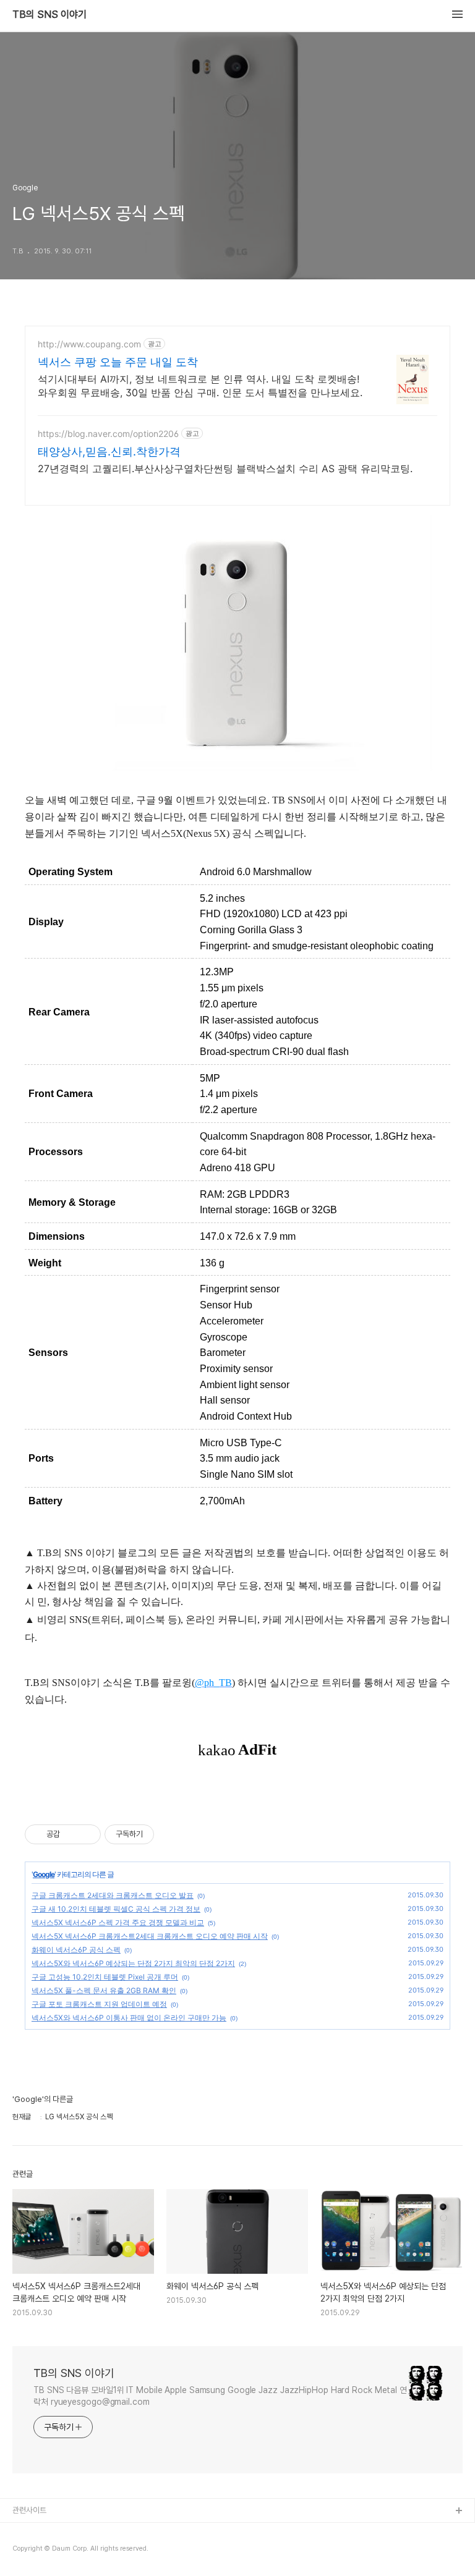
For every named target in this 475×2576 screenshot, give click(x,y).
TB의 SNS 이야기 (49, 15)
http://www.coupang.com (89, 344)
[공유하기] (71, 1834)
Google (44, 1874)
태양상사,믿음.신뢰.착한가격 (109, 451)
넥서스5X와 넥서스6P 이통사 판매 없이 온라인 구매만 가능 (129, 2018)
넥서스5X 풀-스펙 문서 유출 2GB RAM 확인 (104, 1990)
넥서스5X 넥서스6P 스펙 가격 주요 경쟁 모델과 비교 (118, 1922)
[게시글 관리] (87, 1834)
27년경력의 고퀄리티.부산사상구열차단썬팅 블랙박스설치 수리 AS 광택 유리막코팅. (225, 468)
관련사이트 (29, 2510)
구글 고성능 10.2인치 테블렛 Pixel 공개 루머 (105, 1977)
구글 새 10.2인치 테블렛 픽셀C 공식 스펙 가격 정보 (116, 1909)
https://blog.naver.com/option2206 (108, 434)
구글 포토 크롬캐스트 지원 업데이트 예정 (99, 2004)
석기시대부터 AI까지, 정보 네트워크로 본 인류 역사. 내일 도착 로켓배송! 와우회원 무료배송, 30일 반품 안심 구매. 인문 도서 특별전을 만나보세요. (200, 386)
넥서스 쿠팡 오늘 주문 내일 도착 (118, 362)
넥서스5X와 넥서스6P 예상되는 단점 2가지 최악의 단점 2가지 (133, 1963)
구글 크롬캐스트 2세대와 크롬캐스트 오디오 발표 (113, 1895)
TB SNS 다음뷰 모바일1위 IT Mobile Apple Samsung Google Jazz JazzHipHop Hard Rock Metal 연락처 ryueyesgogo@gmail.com (220, 2396)
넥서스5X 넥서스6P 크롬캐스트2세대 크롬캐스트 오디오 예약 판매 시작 (150, 1936)
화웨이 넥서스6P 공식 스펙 (76, 1950)
